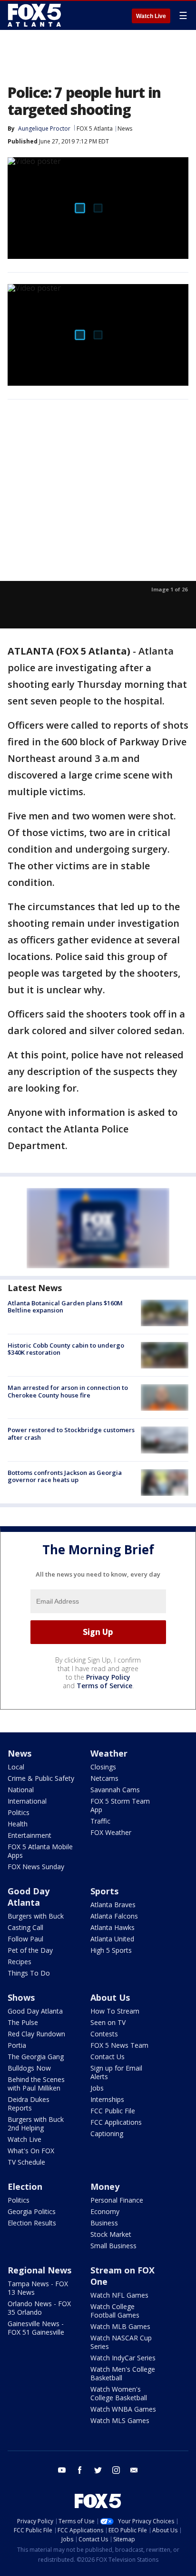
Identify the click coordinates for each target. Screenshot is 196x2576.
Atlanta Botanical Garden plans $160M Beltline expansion (65, 1307)
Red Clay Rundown (36, 2034)
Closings (103, 1767)
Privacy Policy (108, 1677)
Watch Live (151, 16)
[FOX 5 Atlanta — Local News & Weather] (35, 15)
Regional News (39, 2270)
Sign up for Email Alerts (116, 2072)
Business (104, 2223)
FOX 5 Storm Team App (120, 1805)
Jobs (97, 2088)
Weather (109, 1753)
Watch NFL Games (119, 2295)
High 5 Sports (111, 1950)
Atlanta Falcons (114, 1916)
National (21, 1790)
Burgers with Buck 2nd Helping (36, 2124)
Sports (104, 1891)
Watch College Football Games (115, 2311)
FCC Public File (113, 2111)
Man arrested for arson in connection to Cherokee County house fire (68, 1391)
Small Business (113, 2246)
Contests (104, 2034)
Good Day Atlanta (29, 1897)
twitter (98, 2470)
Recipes (20, 1962)
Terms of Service (104, 1686)
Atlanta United (112, 1939)
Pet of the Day (30, 1950)
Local (16, 1767)
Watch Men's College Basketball (123, 2373)
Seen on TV (108, 2022)
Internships (107, 2099)
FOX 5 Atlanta (95, 128)
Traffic (100, 1821)
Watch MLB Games (120, 2326)
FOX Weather (111, 1832)
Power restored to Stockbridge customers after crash (71, 1434)
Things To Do (29, 1973)
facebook (80, 2470)
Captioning (107, 2134)
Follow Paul (25, 1939)
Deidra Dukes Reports (29, 2104)
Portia (17, 2045)
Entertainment (29, 1835)
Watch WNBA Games (123, 2409)
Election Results (32, 2223)
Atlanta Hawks (113, 1927)
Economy (105, 2211)
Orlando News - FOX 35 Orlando (39, 2308)
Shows (21, 1997)
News (125, 128)
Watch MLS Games (120, 2420)
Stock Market (111, 2234)
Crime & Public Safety (41, 1778)
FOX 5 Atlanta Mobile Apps (40, 1851)
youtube (62, 2470)
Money (105, 2186)
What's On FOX (31, 2151)
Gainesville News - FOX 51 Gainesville (36, 2328)
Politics (19, 1812)
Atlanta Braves (113, 1905)
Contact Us (108, 2057)
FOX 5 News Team (119, 2045)
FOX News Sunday (36, 1867)
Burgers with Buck (36, 1916)
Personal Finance (117, 2200)
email (134, 2470)
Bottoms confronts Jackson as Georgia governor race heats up (65, 1476)
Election (25, 2186)
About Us (110, 1997)
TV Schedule (26, 2162)
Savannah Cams (115, 1790)
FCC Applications (116, 2122)
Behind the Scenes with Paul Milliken (36, 2084)
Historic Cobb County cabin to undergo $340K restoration (66, 1349)
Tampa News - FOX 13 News (38, 2288)
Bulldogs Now (29, 2068)
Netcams (104, 1778)
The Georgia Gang (36, 2057)
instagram (116, 2470)
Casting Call (25, 1927)
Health (18, 1824)
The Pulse (23, 2022)
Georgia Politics (32, 2211)
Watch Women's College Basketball (119, 2393)
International (27, 1801)
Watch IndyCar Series (123, 2358)
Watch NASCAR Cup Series (121, 2342)
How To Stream (115, 2011)
